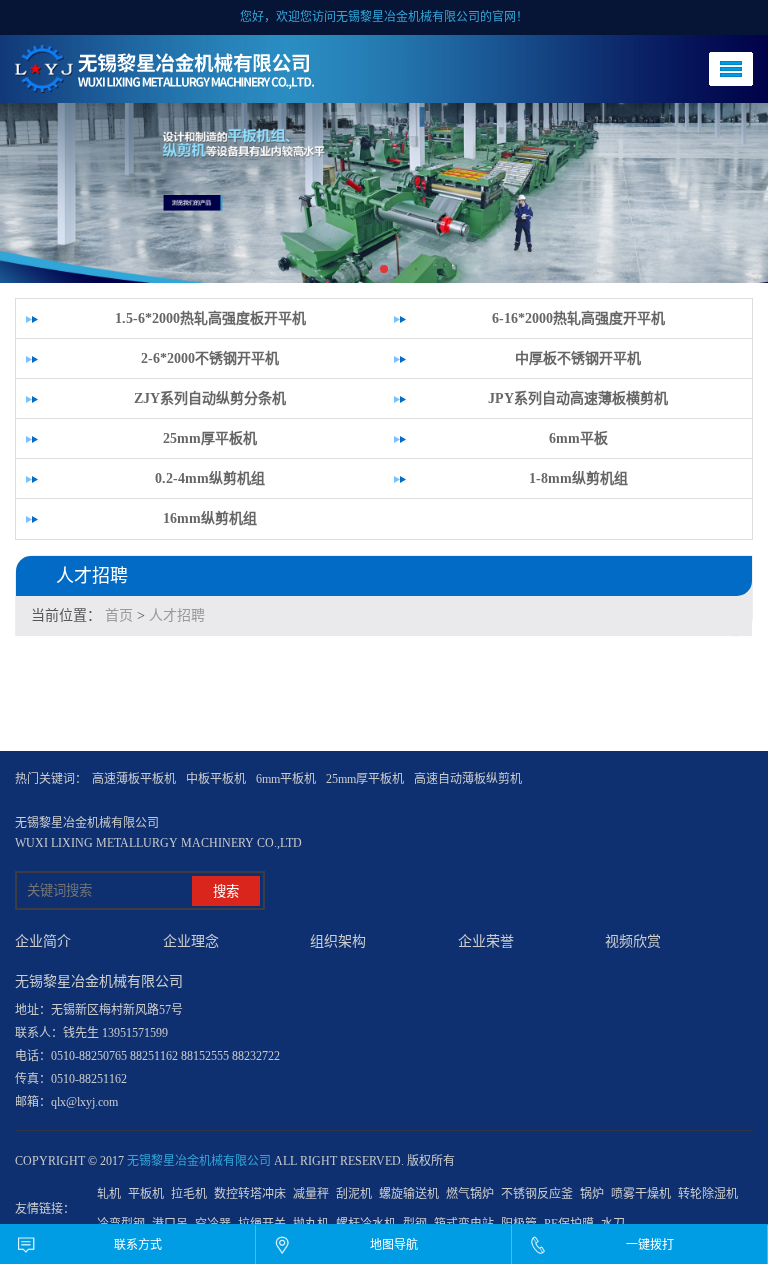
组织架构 (338, 941)
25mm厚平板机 (210, 438)
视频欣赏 (633, 941)
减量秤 (311, 1194)
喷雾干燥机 (641, 1194)
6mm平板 (578, 438)
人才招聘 (177, 615)
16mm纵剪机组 (210, 518)
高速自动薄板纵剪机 (468, 779)
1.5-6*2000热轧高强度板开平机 (210, 318)
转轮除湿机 (708, 1194)
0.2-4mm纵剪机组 (210, 478)
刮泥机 (354, 1194)
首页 (119, 615)
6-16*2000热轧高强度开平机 (578, 318)
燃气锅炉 (470, 1194)
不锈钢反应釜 (537, 1194)
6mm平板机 (286, 779)
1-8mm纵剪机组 (578, 478)
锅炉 (592, 1194)
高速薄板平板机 (134, 779)
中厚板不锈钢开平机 (578, 358)
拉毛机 (189, 1194)
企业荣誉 (486, 941)
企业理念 (191, 941)
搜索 (226, 891)
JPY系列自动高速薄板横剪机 (578, 398)
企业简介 (43, 941)
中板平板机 (216, 779)
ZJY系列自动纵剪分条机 (210, 398)
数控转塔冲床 (250, 1194)
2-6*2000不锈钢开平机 (210, 358)
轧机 (109, 1194)
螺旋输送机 (409, 1194)
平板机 (146, 1194)
